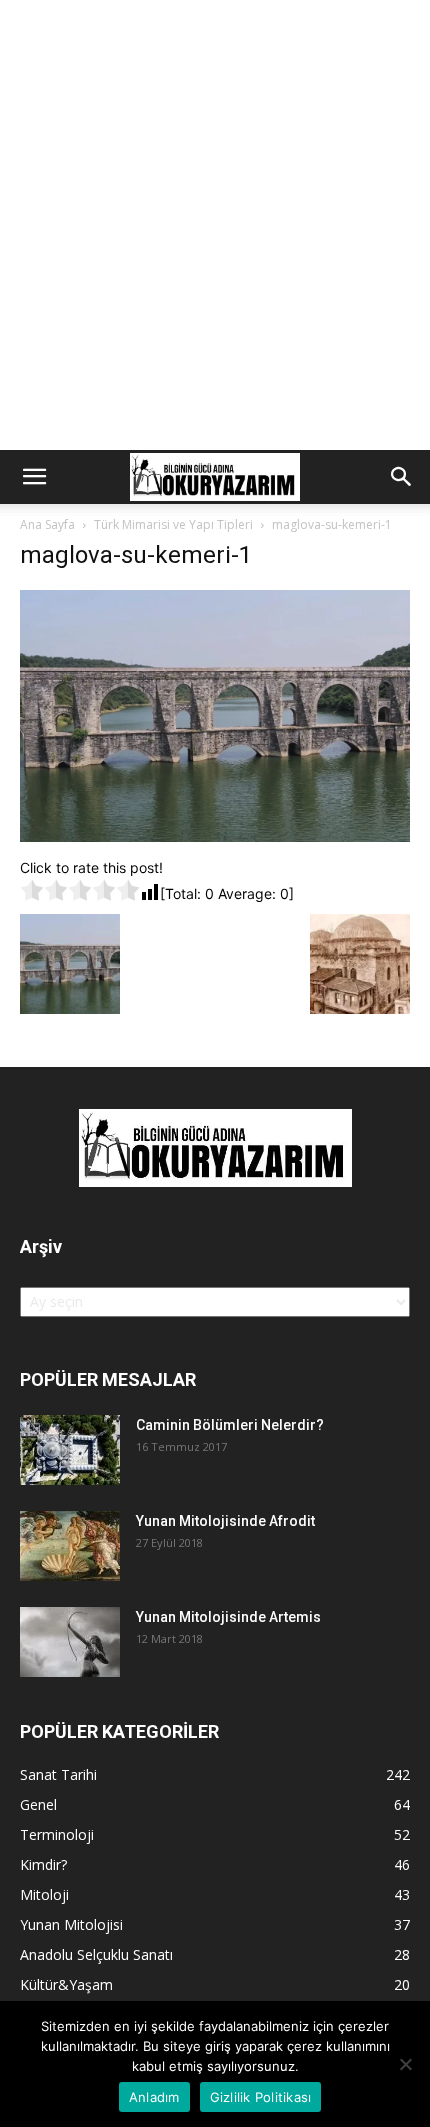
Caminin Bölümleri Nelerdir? (230, 1425)
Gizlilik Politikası (261, 2097)
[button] (34, 477)
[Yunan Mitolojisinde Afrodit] (70, 1546)
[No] (405, 2064)
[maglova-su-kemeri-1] (215, 836)
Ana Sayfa (47, 524)
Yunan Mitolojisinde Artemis (228, 1617)
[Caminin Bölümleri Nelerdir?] (70, 1450)
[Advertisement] (215, 225)
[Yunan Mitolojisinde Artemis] (70, 1642)
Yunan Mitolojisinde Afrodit (225, 1521)
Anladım (154, 2097)
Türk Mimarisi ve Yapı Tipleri (173, 524)
